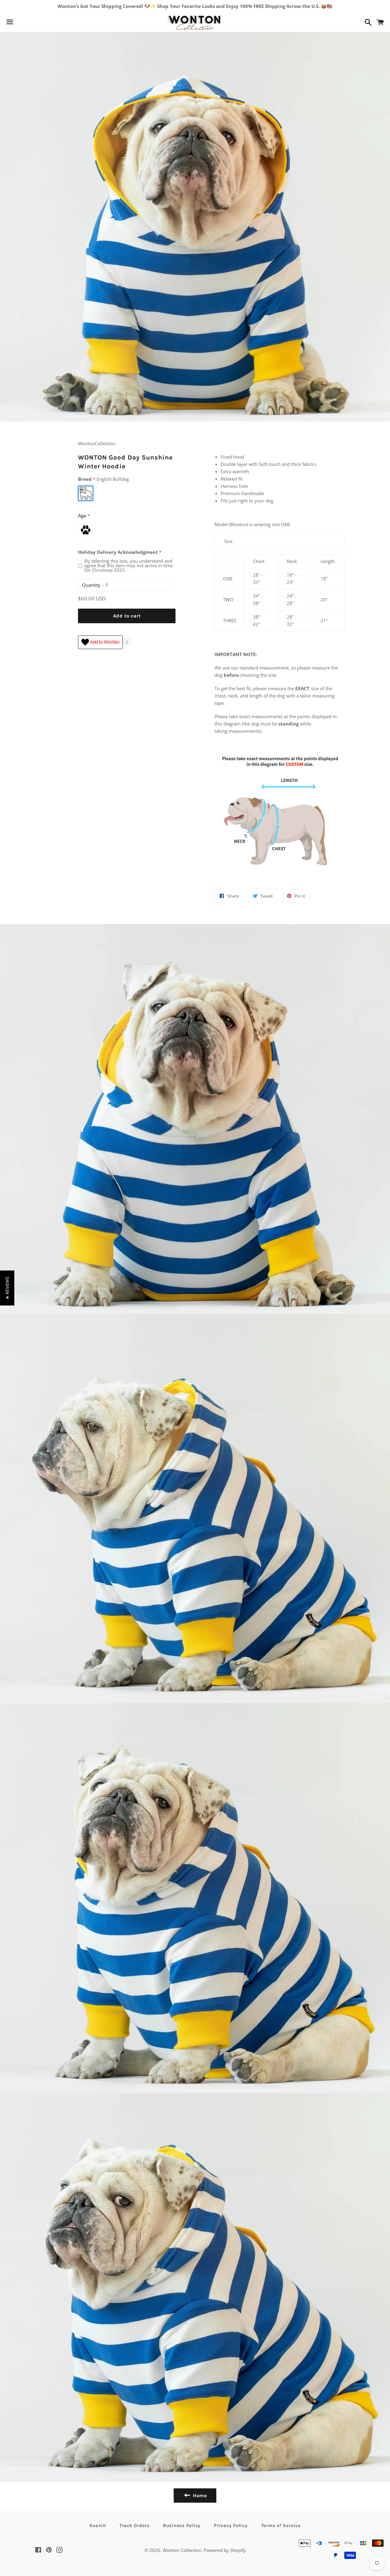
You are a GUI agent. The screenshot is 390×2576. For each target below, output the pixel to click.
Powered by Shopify (225, 2550)
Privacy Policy (231, 2525)
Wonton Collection (182, 2550)
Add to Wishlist (104, 642)
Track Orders (135, 2525)
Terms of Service (281, 2525)
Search (98, 2525)
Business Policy (182, 2525)
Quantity (91, 585)
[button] (7, 1288)
